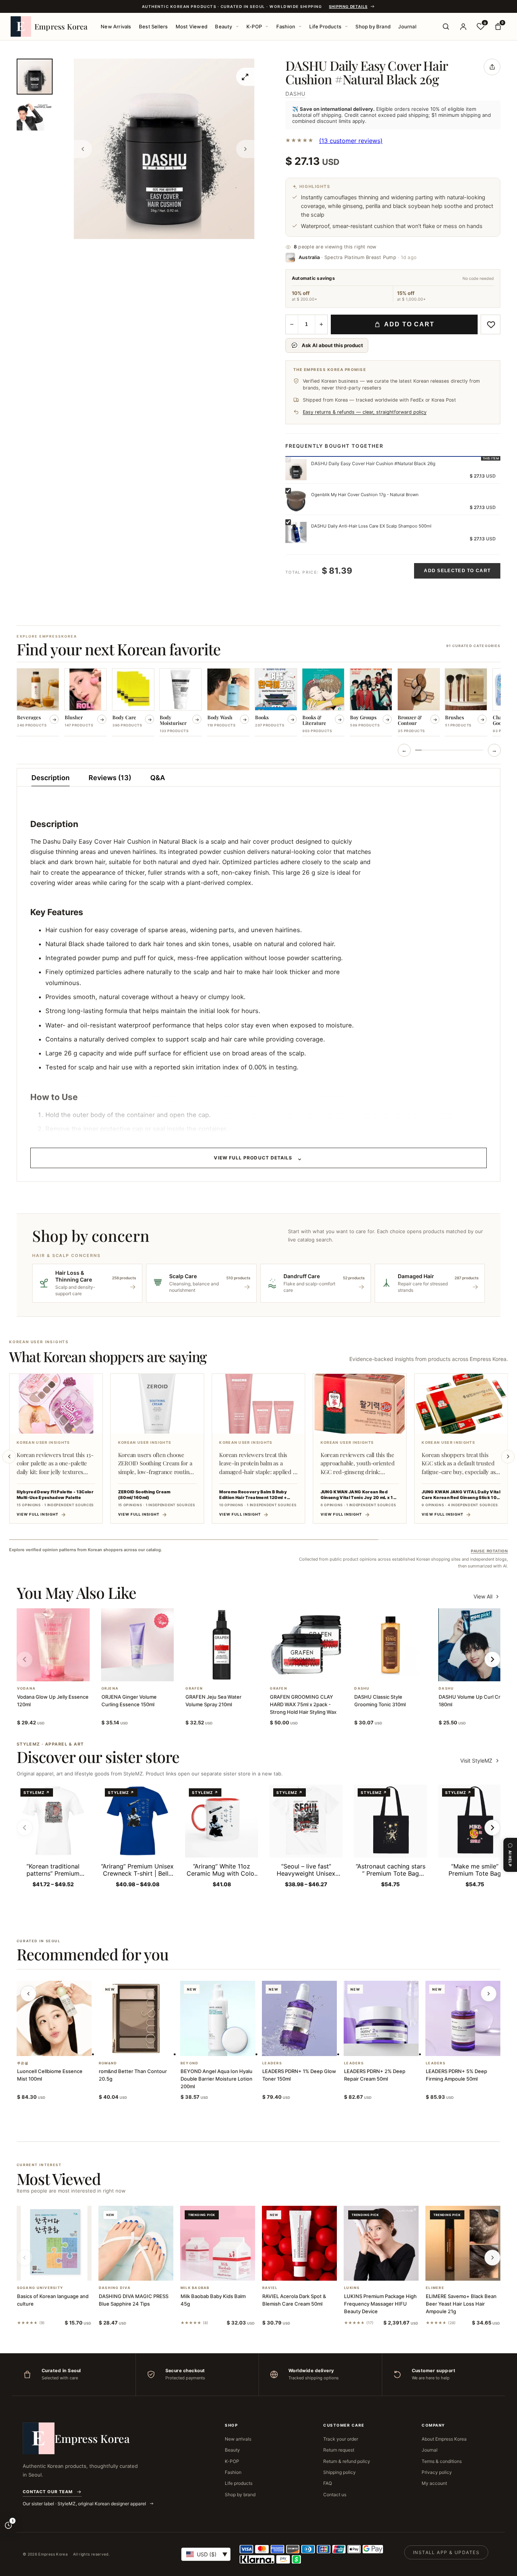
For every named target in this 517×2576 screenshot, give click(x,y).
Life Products (325, 26)
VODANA (26, 1688)
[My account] (463, 26)
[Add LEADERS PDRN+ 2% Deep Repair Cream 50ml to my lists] (390, 2046)
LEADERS (272, 2063)
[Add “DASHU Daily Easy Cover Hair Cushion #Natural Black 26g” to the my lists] (491, 324)
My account (434, 2483)
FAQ (328, 2483)
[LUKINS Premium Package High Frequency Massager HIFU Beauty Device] (381, 2243)
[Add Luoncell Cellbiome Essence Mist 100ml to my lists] (63, 2046)
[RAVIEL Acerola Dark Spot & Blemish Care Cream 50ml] (299, 2243)
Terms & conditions (442, 2461)
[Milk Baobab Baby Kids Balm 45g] (218, 2243)
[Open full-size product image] (245, 77)
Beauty (223, 26)
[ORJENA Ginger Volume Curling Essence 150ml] (138, 1645)
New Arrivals (116, 26)
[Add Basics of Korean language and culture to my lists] (63, 2271)
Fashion (286, 26)
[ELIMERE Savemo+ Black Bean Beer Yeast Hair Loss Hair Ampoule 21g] (463, 2243)
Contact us (335, 2495)
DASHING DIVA (115, 2288)
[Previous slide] (9, 1457)
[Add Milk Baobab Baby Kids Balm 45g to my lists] (227, 2271)
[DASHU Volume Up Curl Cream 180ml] (475, 1645)
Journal (407, 26)
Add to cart (409, 324)
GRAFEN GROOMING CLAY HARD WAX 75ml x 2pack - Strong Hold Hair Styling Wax (303, 1704)
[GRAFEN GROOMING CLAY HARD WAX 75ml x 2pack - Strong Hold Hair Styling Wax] (306, 1645)
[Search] (446, 26)
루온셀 (23, 2063)
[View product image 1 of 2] (35, 77)
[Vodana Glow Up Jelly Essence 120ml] (53, 1645)
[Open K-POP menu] (267, 26)
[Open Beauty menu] (237, 26)
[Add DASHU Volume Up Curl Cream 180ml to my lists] (484, 1671)
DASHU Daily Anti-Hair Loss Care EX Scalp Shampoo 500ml (371, 526)
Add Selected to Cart (457, 571)
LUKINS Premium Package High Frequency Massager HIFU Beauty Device (380, 2304)
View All (483, 1596)
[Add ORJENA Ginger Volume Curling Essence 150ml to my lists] (146, 1671)
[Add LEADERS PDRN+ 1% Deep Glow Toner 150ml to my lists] (308, 2046)
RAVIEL (270, 2288)
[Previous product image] (83, 149)
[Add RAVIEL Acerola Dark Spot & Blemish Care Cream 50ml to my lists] (308, 2271)
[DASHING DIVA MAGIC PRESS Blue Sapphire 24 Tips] (136, 2243)
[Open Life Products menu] (346, 26)
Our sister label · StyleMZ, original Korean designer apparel (85, 2504)
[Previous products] (28, 1994)
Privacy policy (437, 2472)
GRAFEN (194, 1688)
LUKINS (352, 2288)
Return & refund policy (347, 2461)
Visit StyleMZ (480, 1761)
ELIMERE (435, 2288)
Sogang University (40, 2288)
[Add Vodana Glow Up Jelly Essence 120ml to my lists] (62, 1671)
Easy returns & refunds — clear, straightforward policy (365, 412)
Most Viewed (192, 26)
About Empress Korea (444, 2439)
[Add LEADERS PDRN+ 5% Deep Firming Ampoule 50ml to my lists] (472, 2046)
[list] (259, 703)
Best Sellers (153, 26)
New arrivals (238, 2439)
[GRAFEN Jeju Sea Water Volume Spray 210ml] (222, 1645)
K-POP (254, 26)
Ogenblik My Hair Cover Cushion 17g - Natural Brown (365, 495)
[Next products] (489, 1994)
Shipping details (348, 6)
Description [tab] (51, 778)
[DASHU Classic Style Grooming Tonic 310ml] (390, 1645)
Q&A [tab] (158, 778)
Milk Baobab (195, 2288)
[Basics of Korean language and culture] (54, 2243)
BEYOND (190, 2063)
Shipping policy (339, 2472)
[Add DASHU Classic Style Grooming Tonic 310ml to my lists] (400, 1671)
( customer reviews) (351, 141)
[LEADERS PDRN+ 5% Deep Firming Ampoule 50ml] (463, 2018)
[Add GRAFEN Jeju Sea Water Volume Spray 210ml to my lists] (231, 1671)
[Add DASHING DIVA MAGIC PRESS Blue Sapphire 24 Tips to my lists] (145, 2271)
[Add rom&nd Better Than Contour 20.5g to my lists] (145, 2046)
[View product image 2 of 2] (35, 116)
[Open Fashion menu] (300, 26)
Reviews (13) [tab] (110, 778)
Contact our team (48, 2492)
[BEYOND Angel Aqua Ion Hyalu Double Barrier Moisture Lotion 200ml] (218, 2018)
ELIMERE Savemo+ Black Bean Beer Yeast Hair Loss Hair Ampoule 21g (461, 2304)
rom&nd (108, 2063)
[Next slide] (508, 1457)
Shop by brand (240, 2495)
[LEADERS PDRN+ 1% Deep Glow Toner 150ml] (299, 2018)
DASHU (295, 94)
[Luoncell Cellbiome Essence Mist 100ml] (54, 2018)
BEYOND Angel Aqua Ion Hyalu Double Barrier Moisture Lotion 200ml (216, 2079)
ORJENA (110, 1688)
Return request (339, 2450)
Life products (239, 2483)
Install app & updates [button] (446, 2552)
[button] (44, 1671)
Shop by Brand (373, 26)
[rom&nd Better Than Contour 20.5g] (136, 2018)
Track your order (341, 2439)
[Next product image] (245, 149)
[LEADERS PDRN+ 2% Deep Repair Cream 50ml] (381, 2018)
